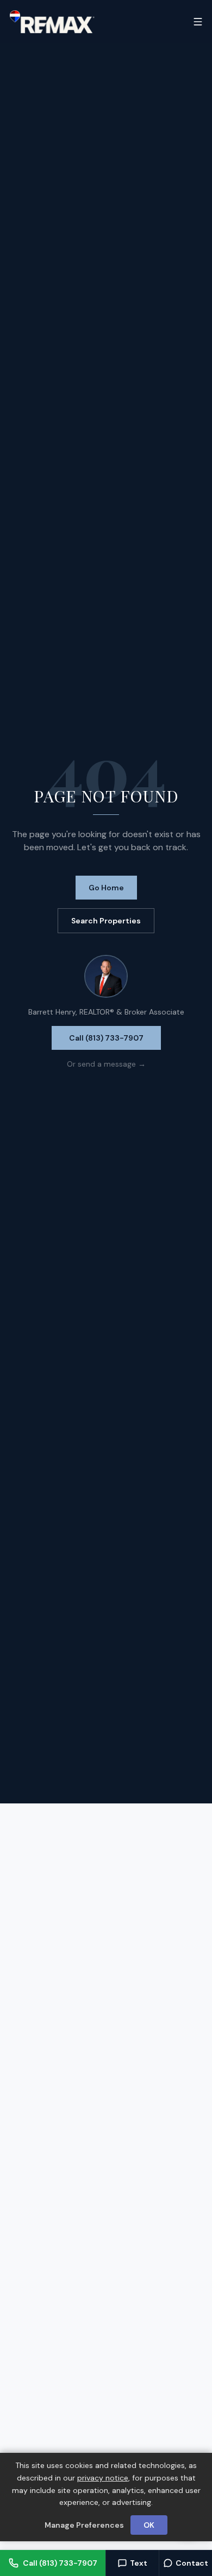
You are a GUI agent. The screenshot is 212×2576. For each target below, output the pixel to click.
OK (149, 2525)
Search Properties (106, 921)
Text (139, 2563)
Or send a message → (106, 1064)
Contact (192, 2563)
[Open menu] (198, 22)
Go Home (106, 888)
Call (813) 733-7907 (106, 1038)
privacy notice (103, 2478)
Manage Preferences (84, 2525)
